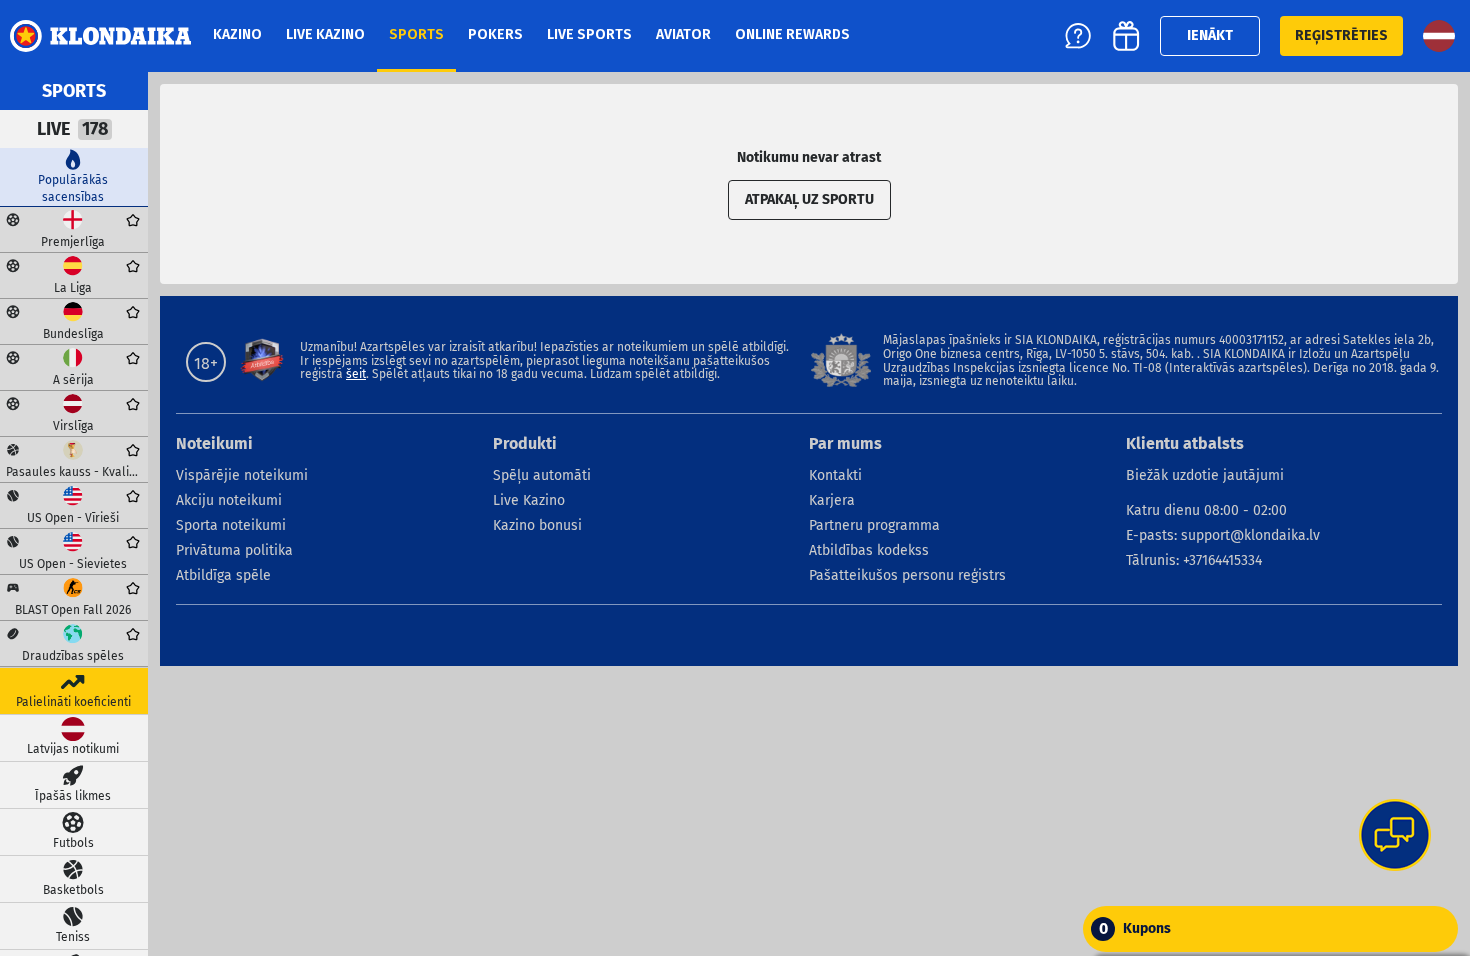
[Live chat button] (1395, 837)
